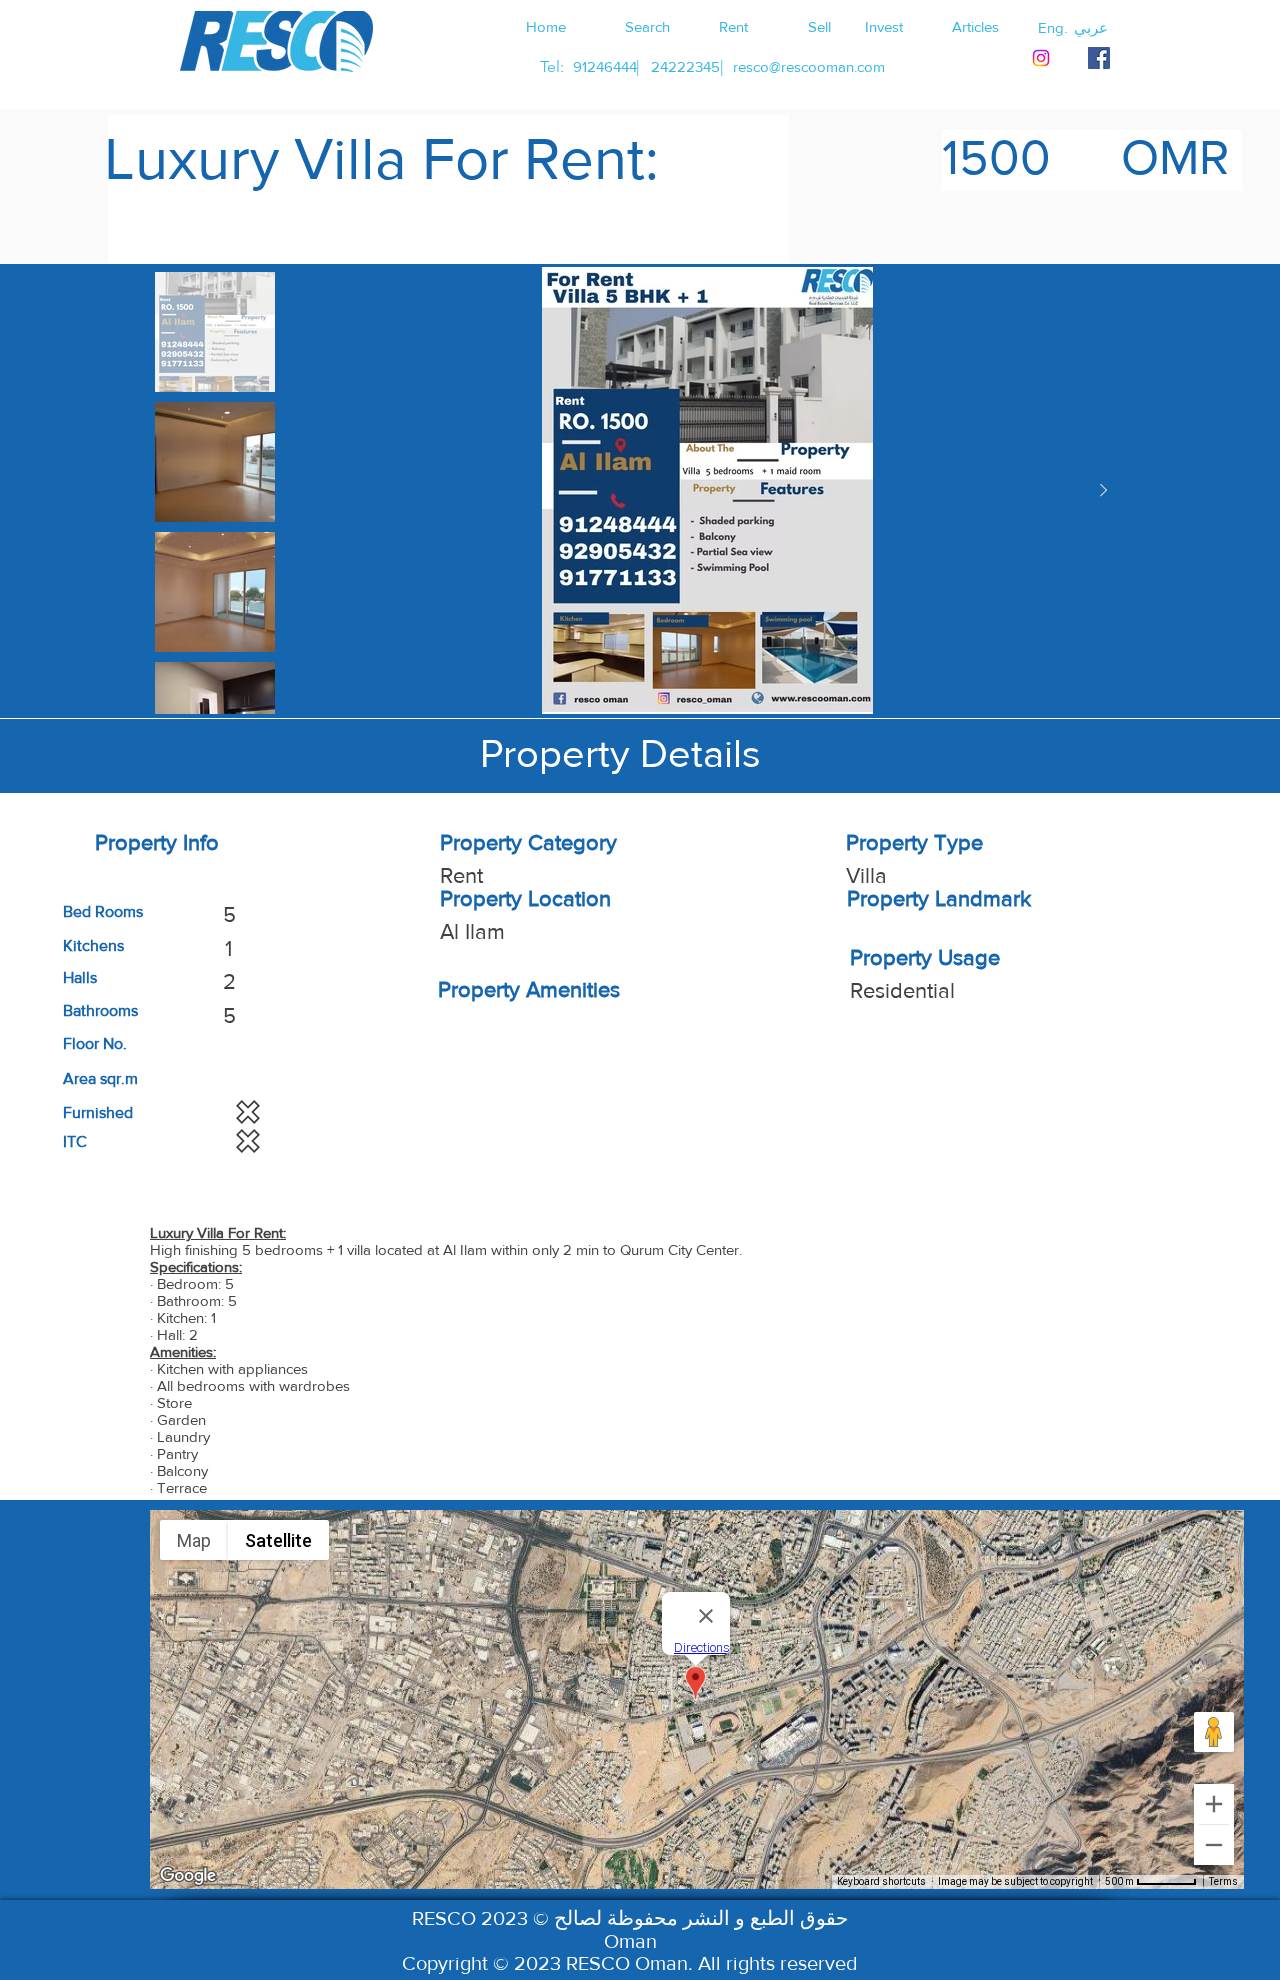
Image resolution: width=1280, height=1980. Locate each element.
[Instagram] (1041, 58)
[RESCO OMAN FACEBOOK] (1099, 58)
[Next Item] (1103, 491)
